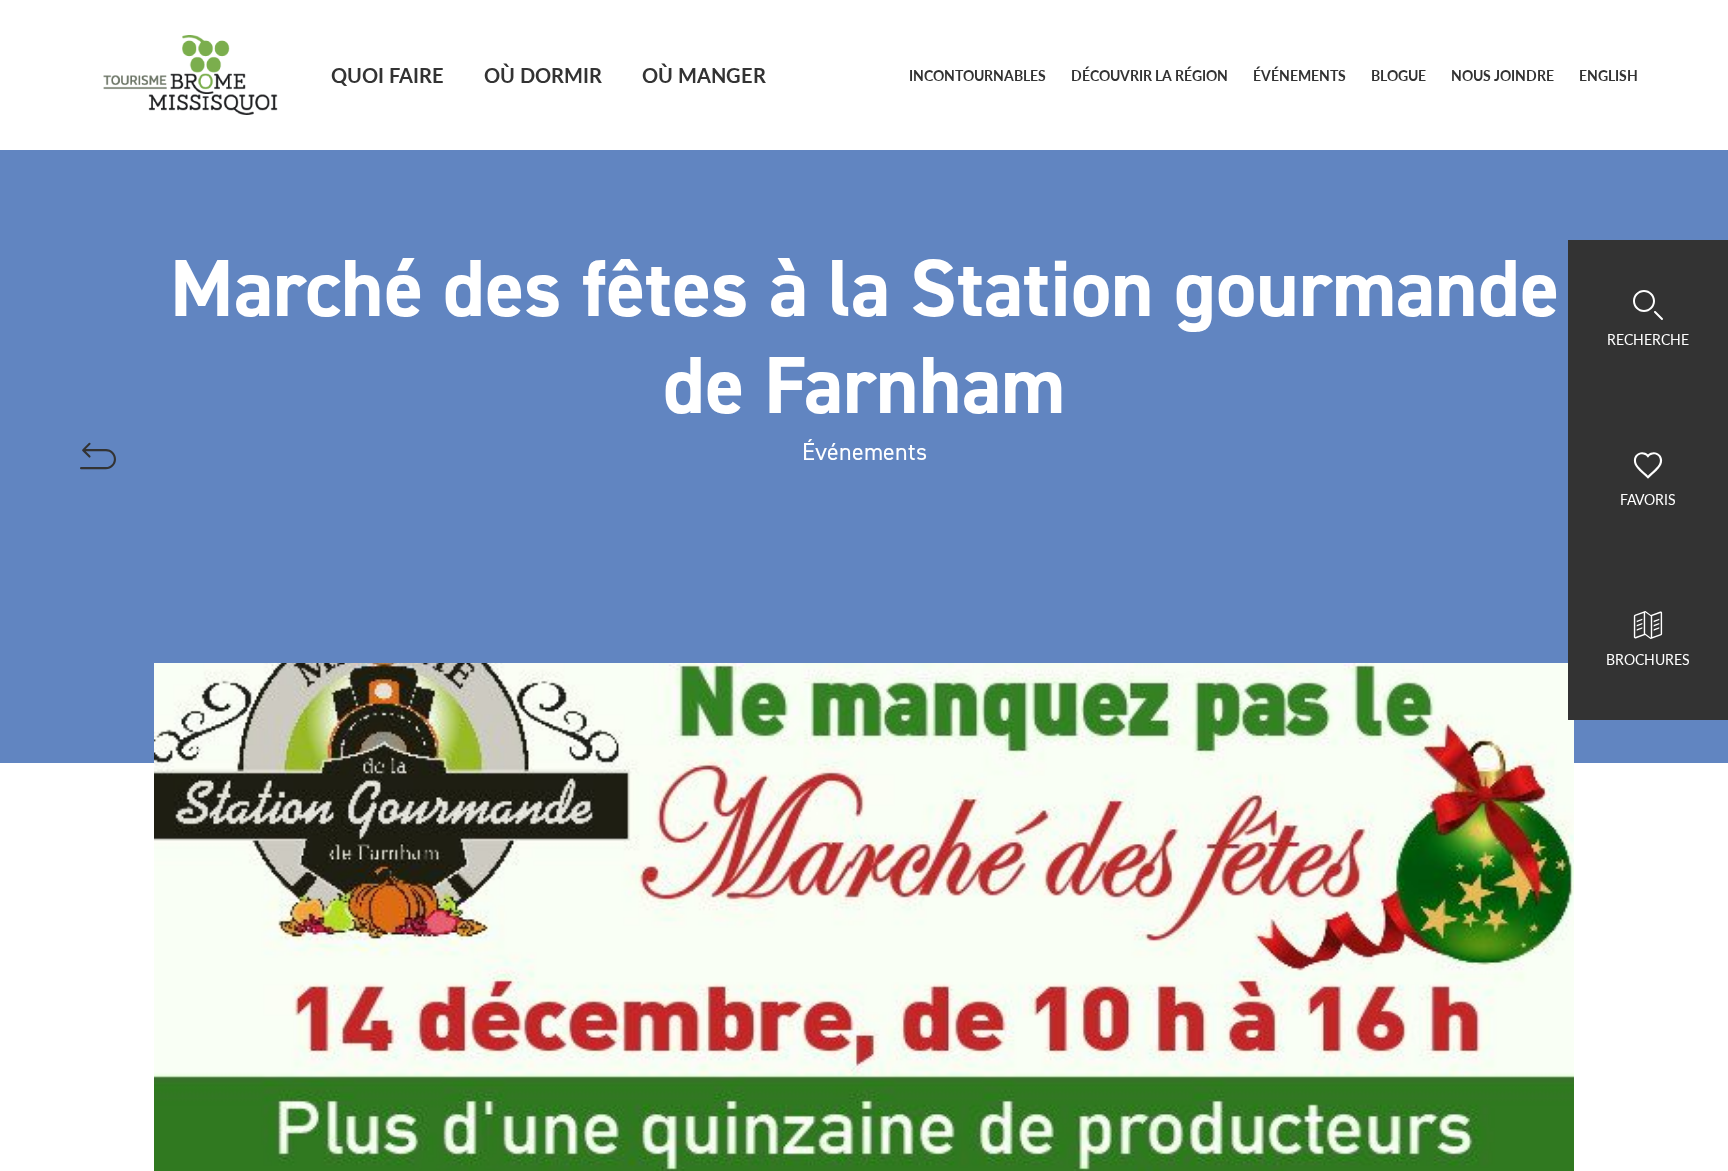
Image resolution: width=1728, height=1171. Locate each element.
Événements (1299, 75)
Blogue (1398, 75)
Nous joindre (1502, 75)
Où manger (704, 74)
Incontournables (977, 75)
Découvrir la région (1149, 75)
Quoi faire (387, 74)
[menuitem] (1608, 76)
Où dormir (543, 74)
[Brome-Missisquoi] (190, 75)
